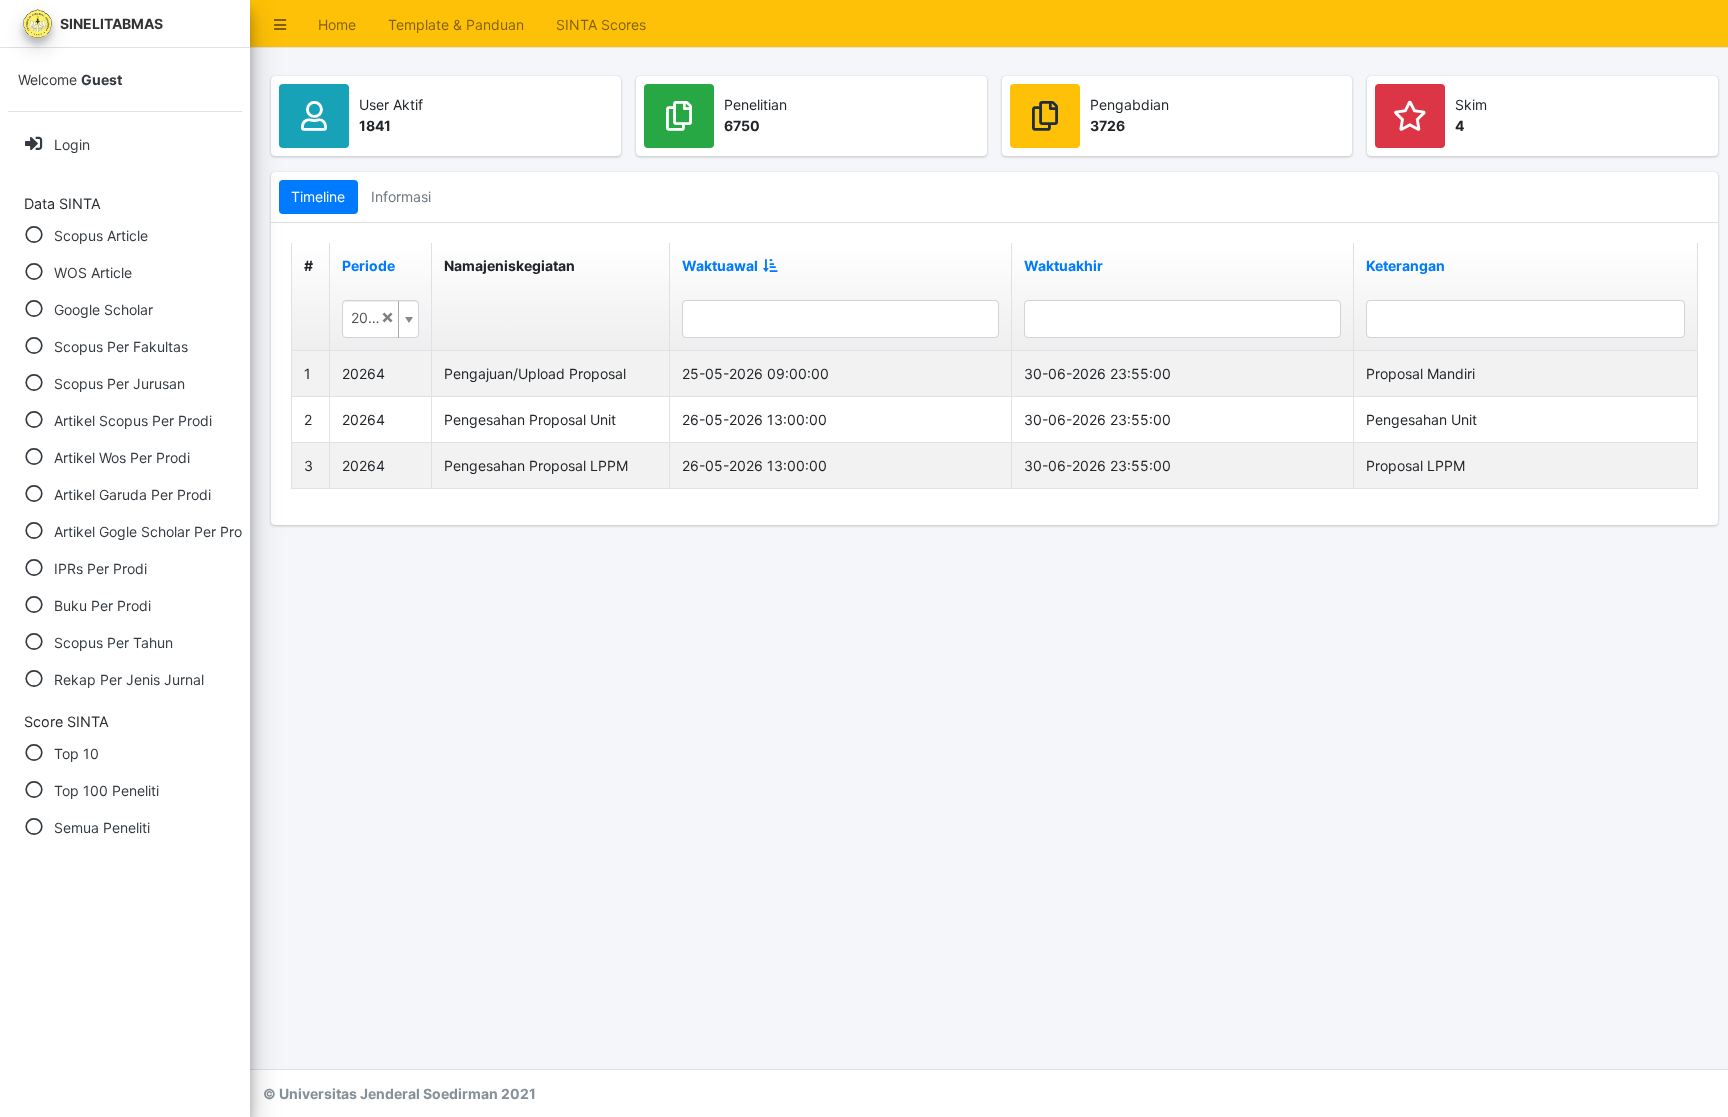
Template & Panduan (456, 24)
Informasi (401, 196)
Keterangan (1405, 265)
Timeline (318, 196)
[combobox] (380, 319)
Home (337, 24)
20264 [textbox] (372, 317)
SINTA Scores (601, 24)
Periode (368, 265)
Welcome (70, 79)
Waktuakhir (1063, 265)
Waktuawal (720, 265)
